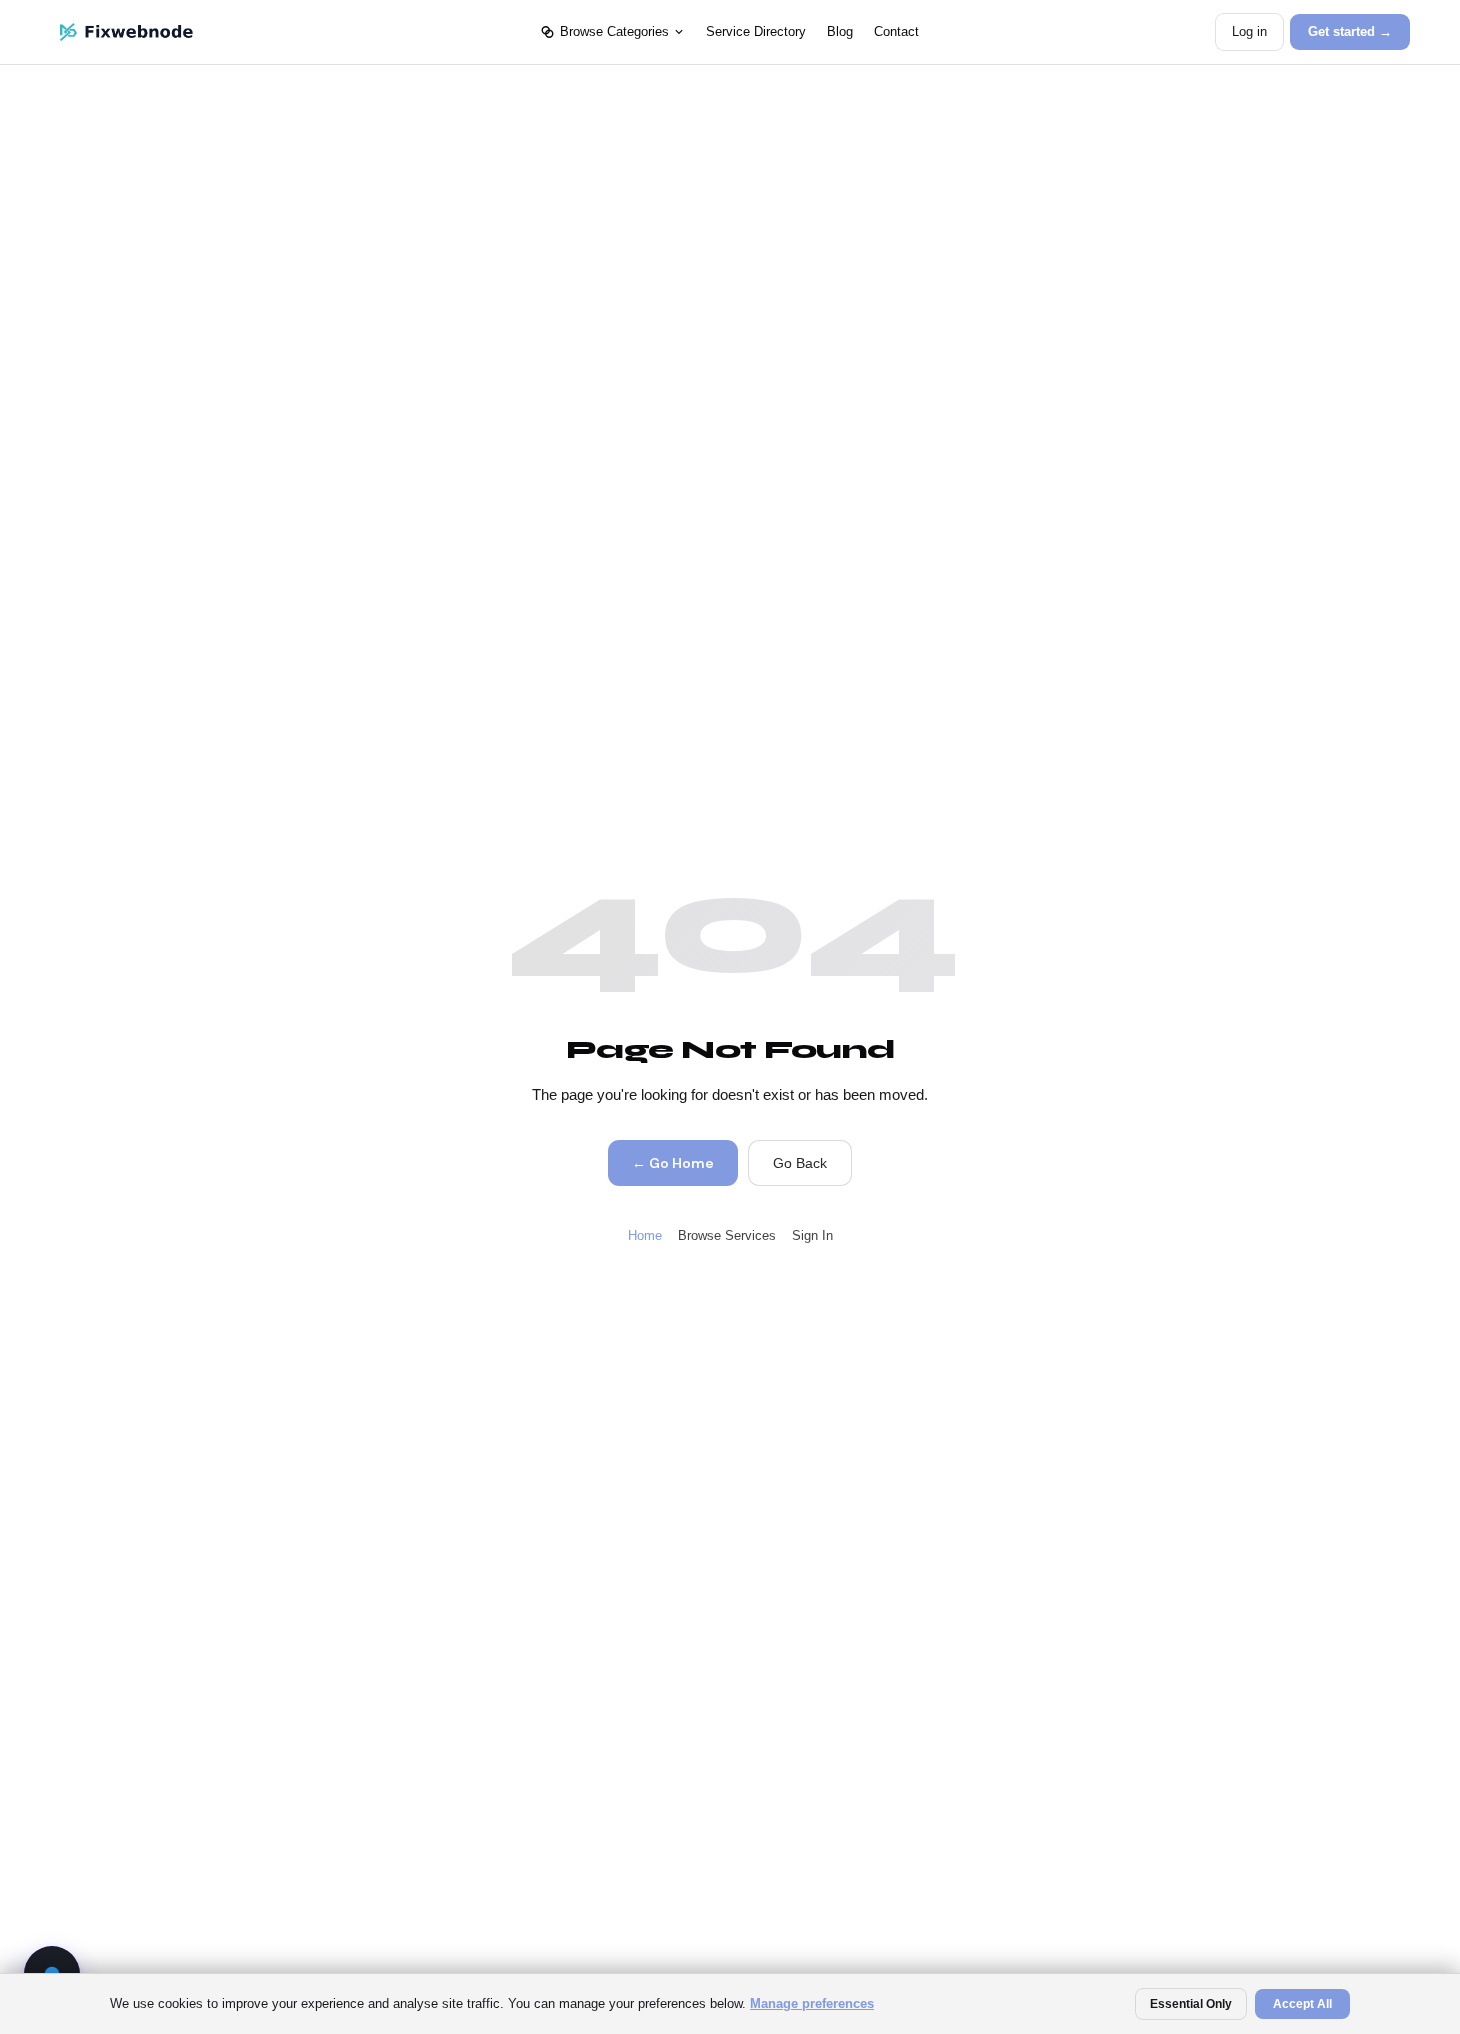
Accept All (1302, 2004)
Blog (840, 31)
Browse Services (727, 1235)
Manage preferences (812, 2003)
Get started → (1350, 31)
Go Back (800, 1163)
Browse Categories (614, 31)
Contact (896, 31)
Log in (1249, 31)
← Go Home (672, 1163)
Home (645, 1235)
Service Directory (756, 31)
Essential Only (1191, 2004)
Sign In (812, 1235)
